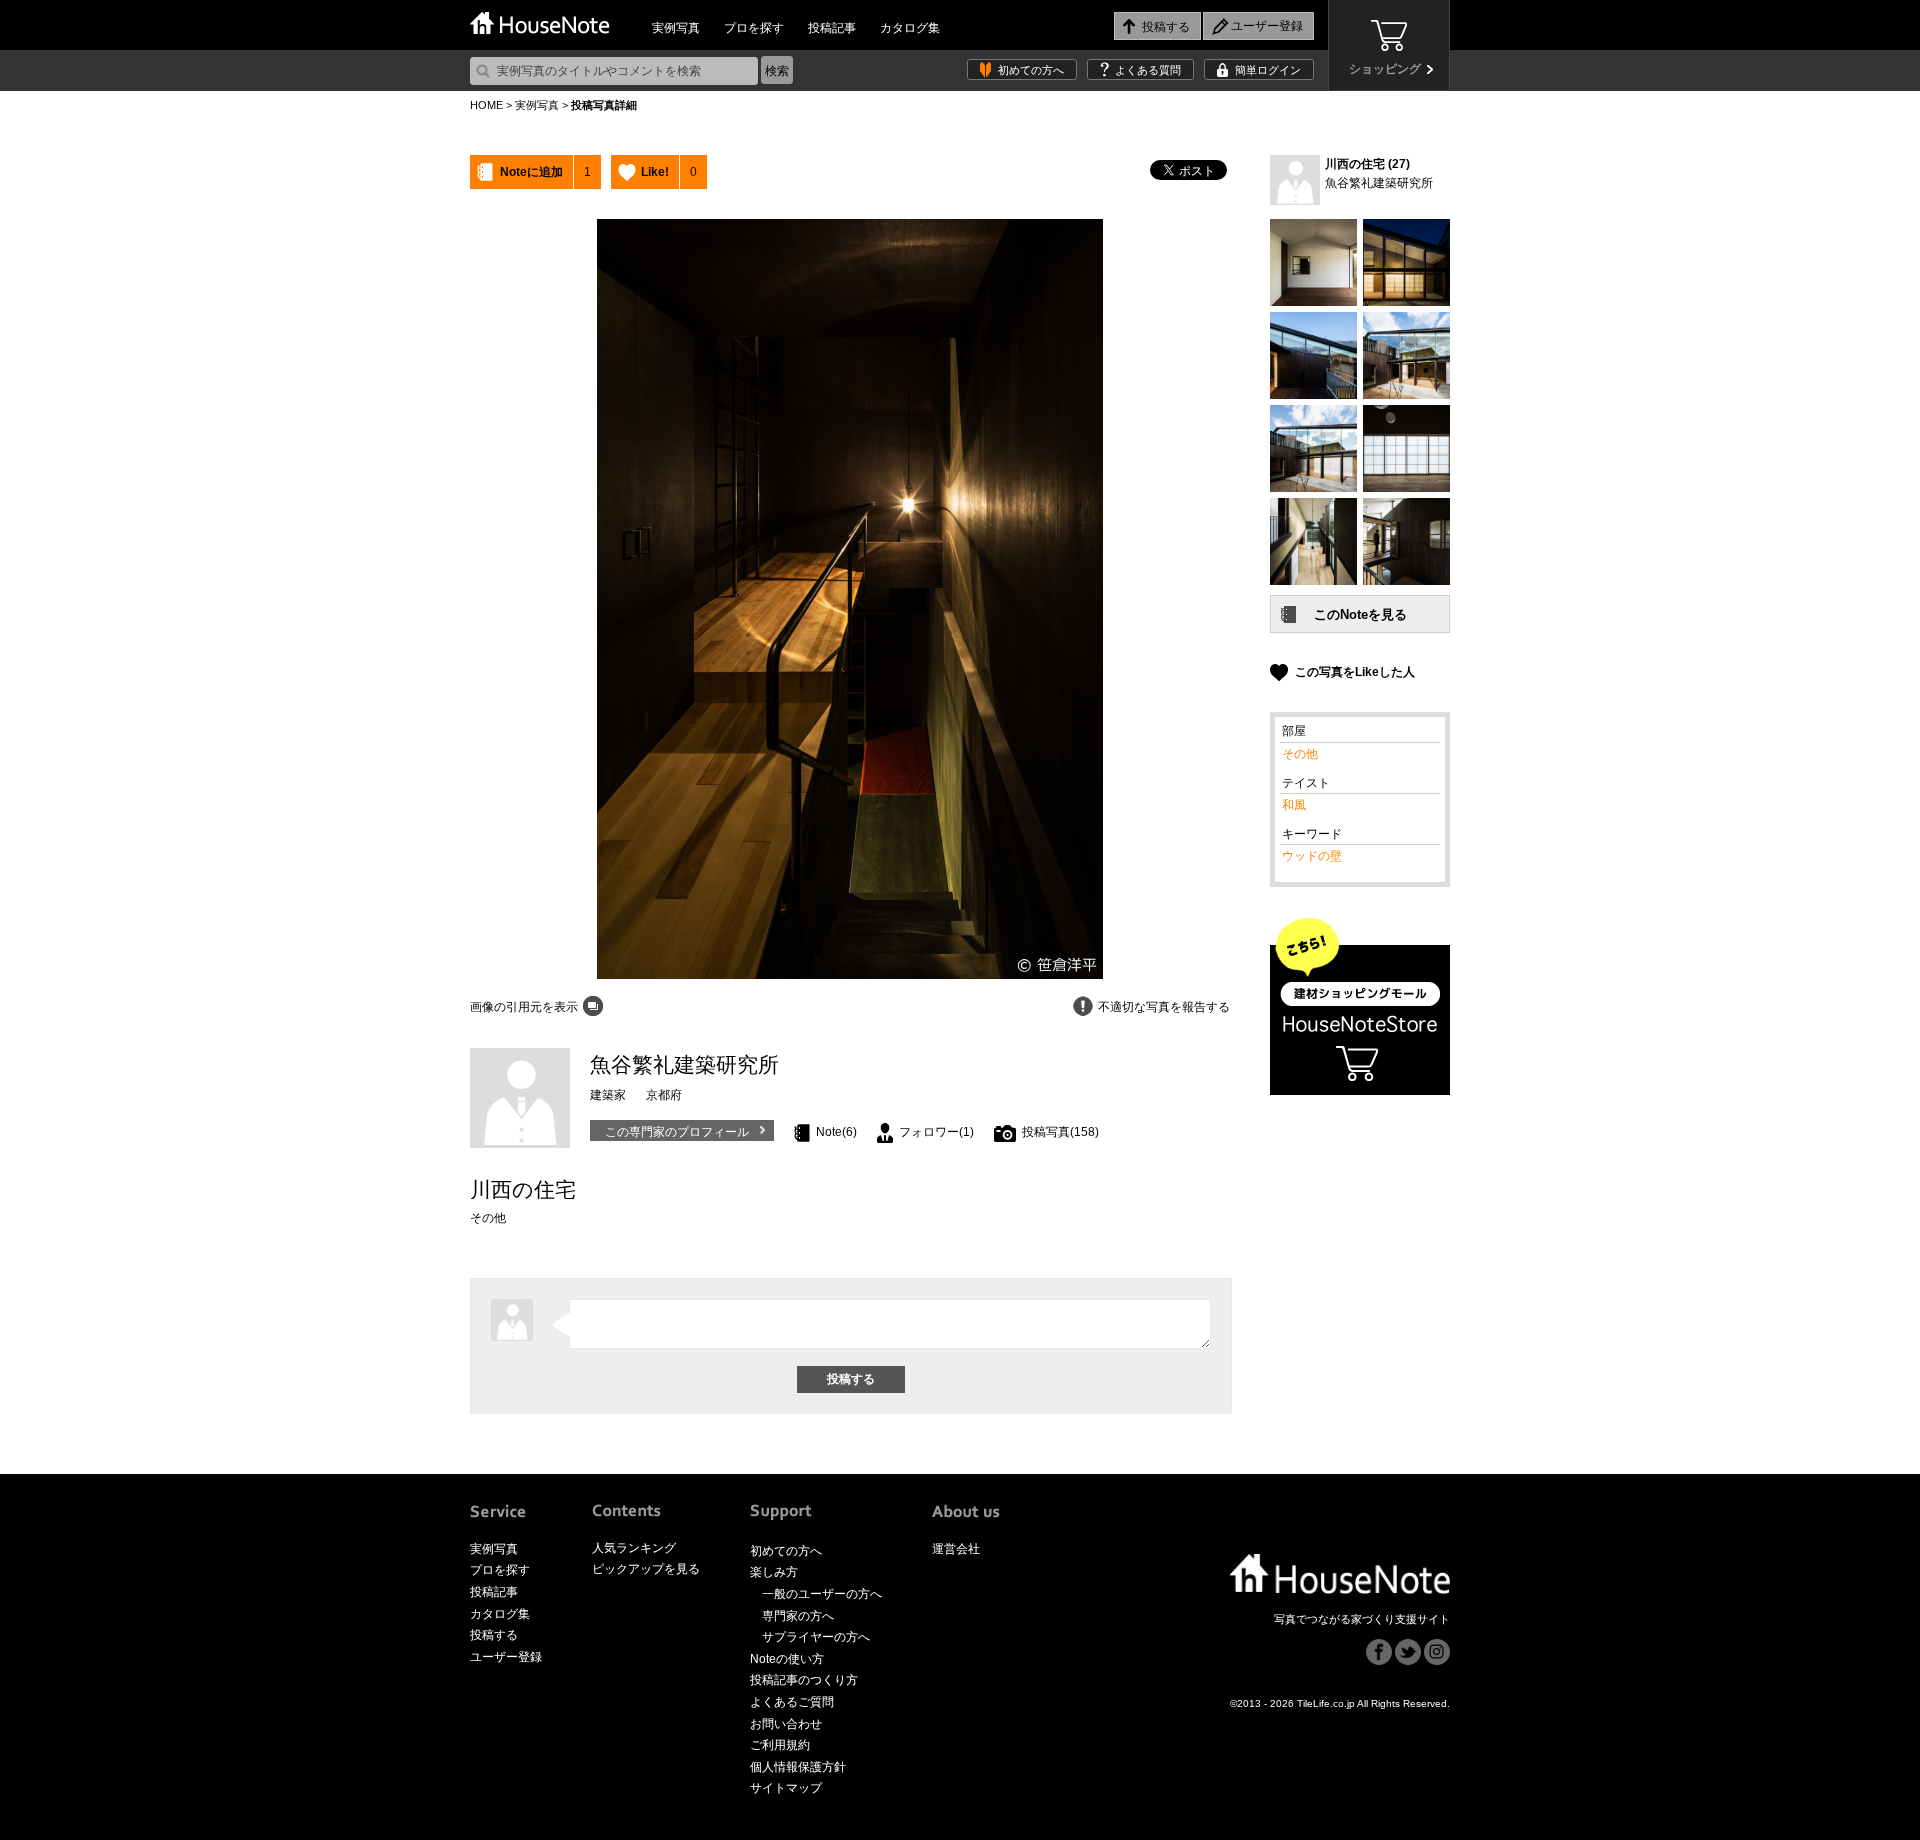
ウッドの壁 (1312, 856)
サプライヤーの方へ (816, 1637)
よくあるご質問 (792, 1702)
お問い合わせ (786, 1724)
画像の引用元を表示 (524, 1007)
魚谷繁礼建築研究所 (1379, 183)
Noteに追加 (531, 172)
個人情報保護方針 (798, 1767)
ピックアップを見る (646, 1569)
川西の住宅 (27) (1367, 164)
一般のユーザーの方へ (822, 1594)
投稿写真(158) (1060, 1132)
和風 (1294, 805)
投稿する (494, 1635)
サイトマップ (786, 1788)
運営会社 (956, 1549)
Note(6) (836, 1132)
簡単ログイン (1268, 70)
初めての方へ (1031, 70)
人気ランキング (634, 1548)
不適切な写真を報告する (1164, 1007)
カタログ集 (910, 28)
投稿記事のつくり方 (804, 1680)
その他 (1300, 754)
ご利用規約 (780, 1745)
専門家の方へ (798, 1616)
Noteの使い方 (787, 1659)
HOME (486, 105)
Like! (655, 172)
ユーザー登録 (506, 1657)
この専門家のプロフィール (677, 1132)
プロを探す (754, 28)
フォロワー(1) (936, 1132)
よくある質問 (1148, 70)
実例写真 (676, 28)
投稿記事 (832, 28)
